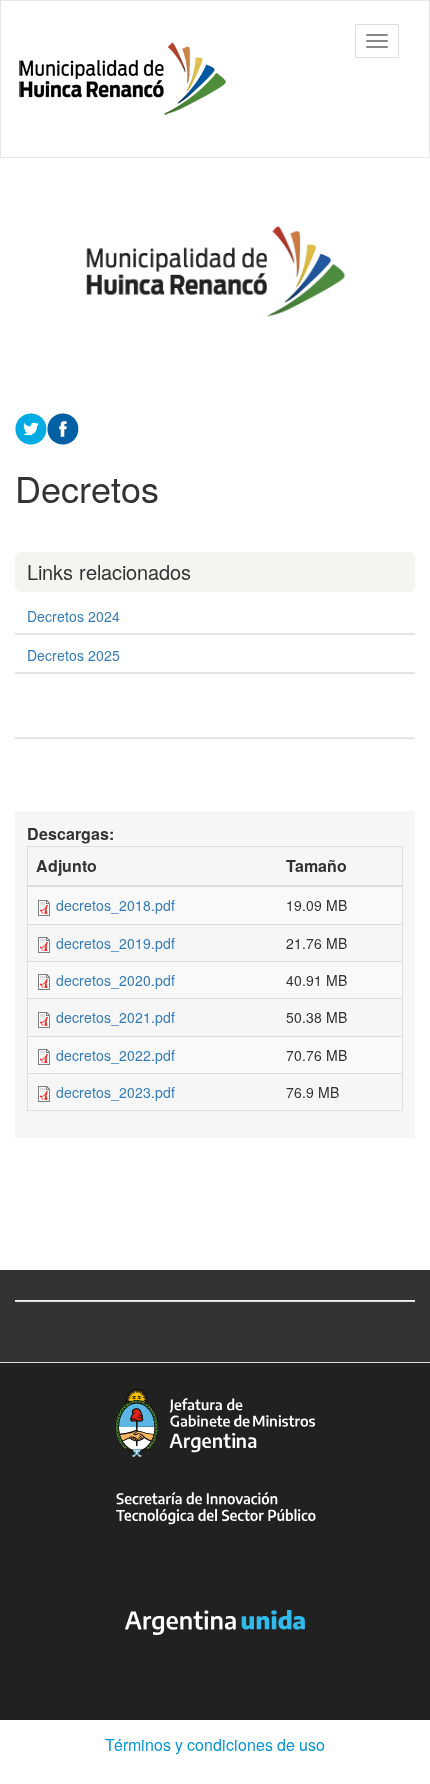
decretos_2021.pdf (115, 1017)
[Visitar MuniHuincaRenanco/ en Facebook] (63, 427)
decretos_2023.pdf (115, 1092)
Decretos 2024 (73, 616)
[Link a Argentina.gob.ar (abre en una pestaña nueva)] (215, 1622)
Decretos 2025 (73, 655)
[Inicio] (122, 79)
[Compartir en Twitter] (31, 427)
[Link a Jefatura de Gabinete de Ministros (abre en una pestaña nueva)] (215, 1422)
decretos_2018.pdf (115, 905)
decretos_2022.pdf (115, 1055)
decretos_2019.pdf (115, 943)
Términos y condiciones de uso (215, 1744)
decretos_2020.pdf (115, 980)
